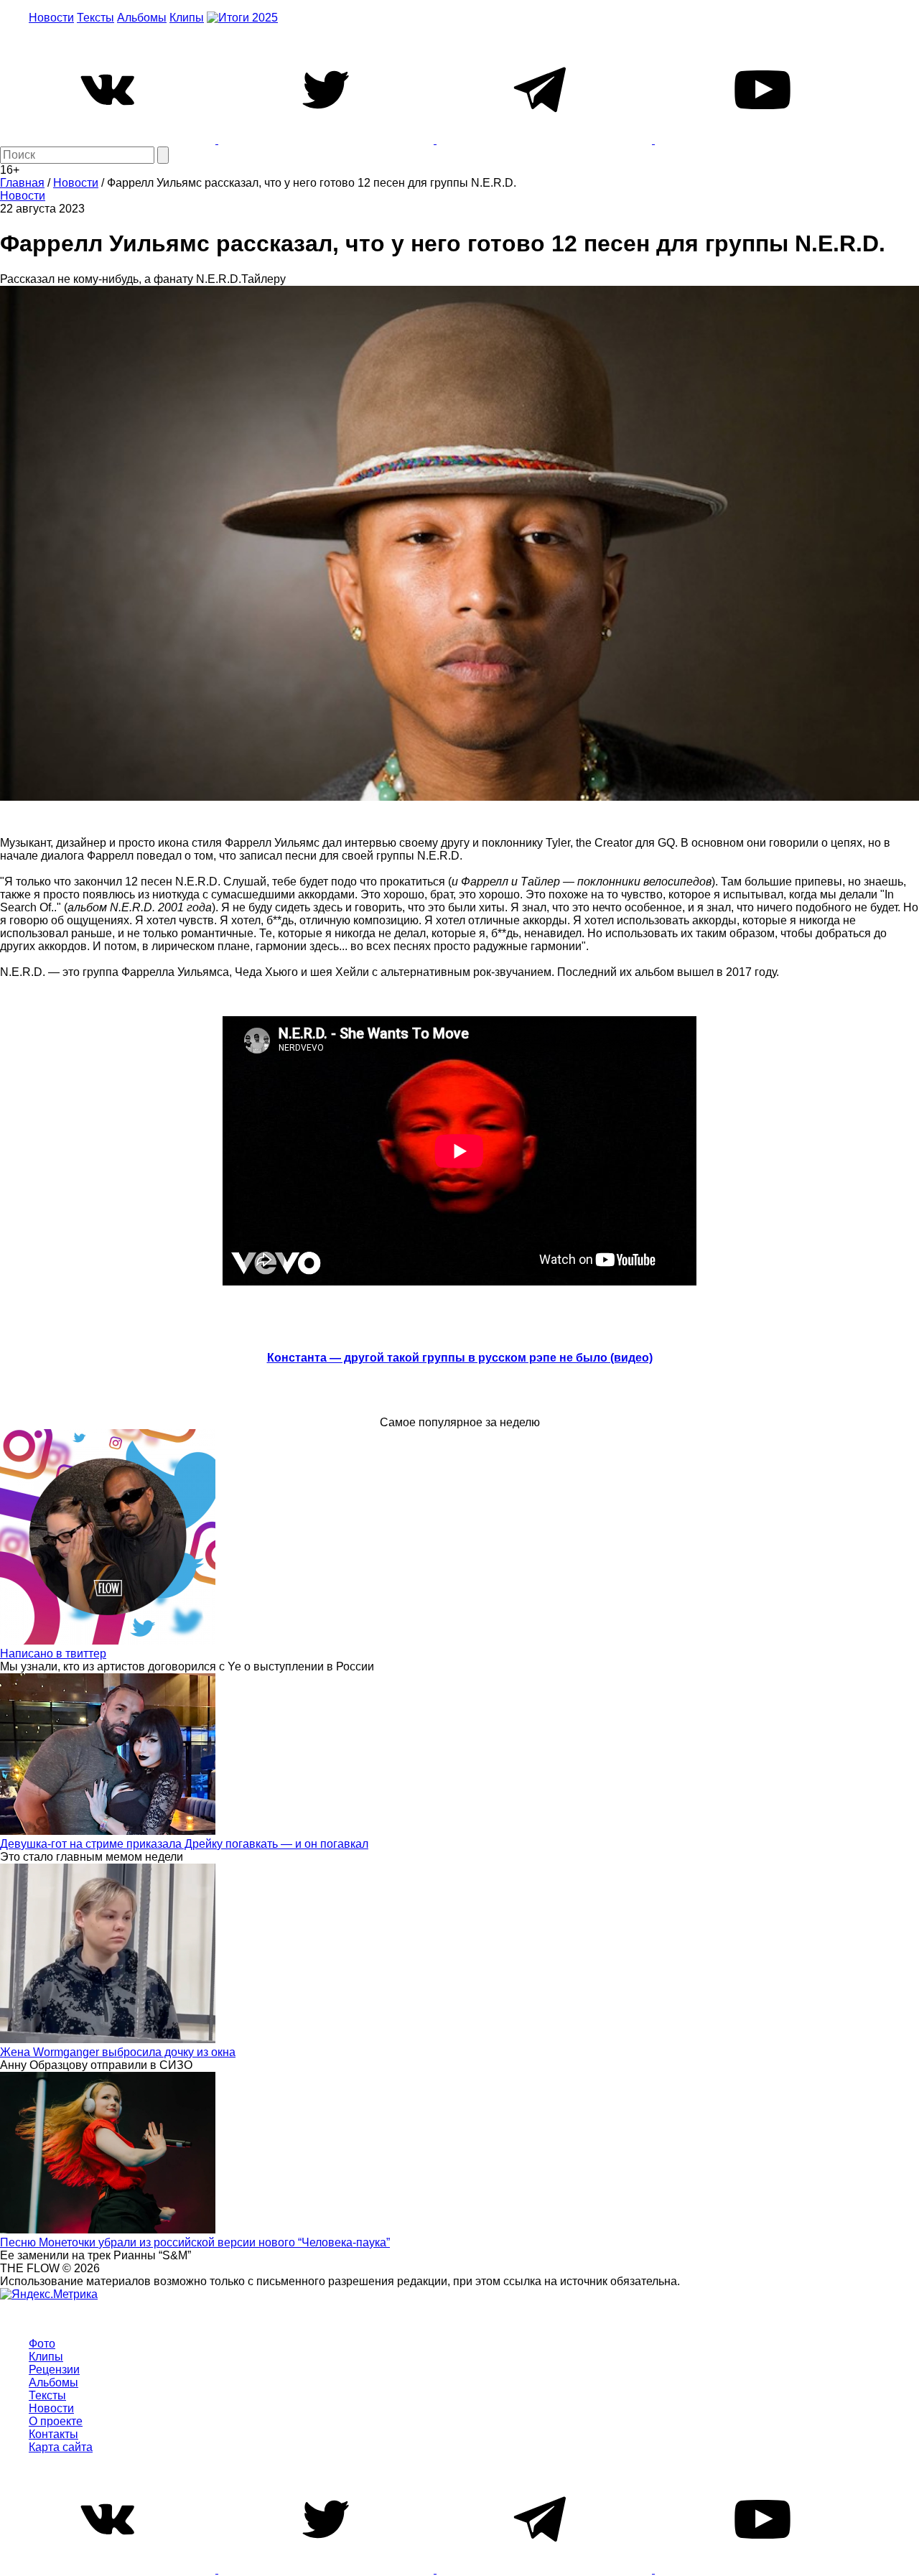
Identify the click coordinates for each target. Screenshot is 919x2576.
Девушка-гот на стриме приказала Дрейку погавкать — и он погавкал (184, 1844)
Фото (42, 2344)
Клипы (187, 18)
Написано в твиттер (53, 1654)
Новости (51, 18)
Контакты (53, 2434)
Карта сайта (61, 2447)
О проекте (56, 2421)
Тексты (95, 18)
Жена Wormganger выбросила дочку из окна (118, 2052)
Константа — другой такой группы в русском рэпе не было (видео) (460, 1358)
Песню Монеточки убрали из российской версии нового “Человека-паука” (195, 2242)
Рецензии (54, 2370)
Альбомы (142, 18)
